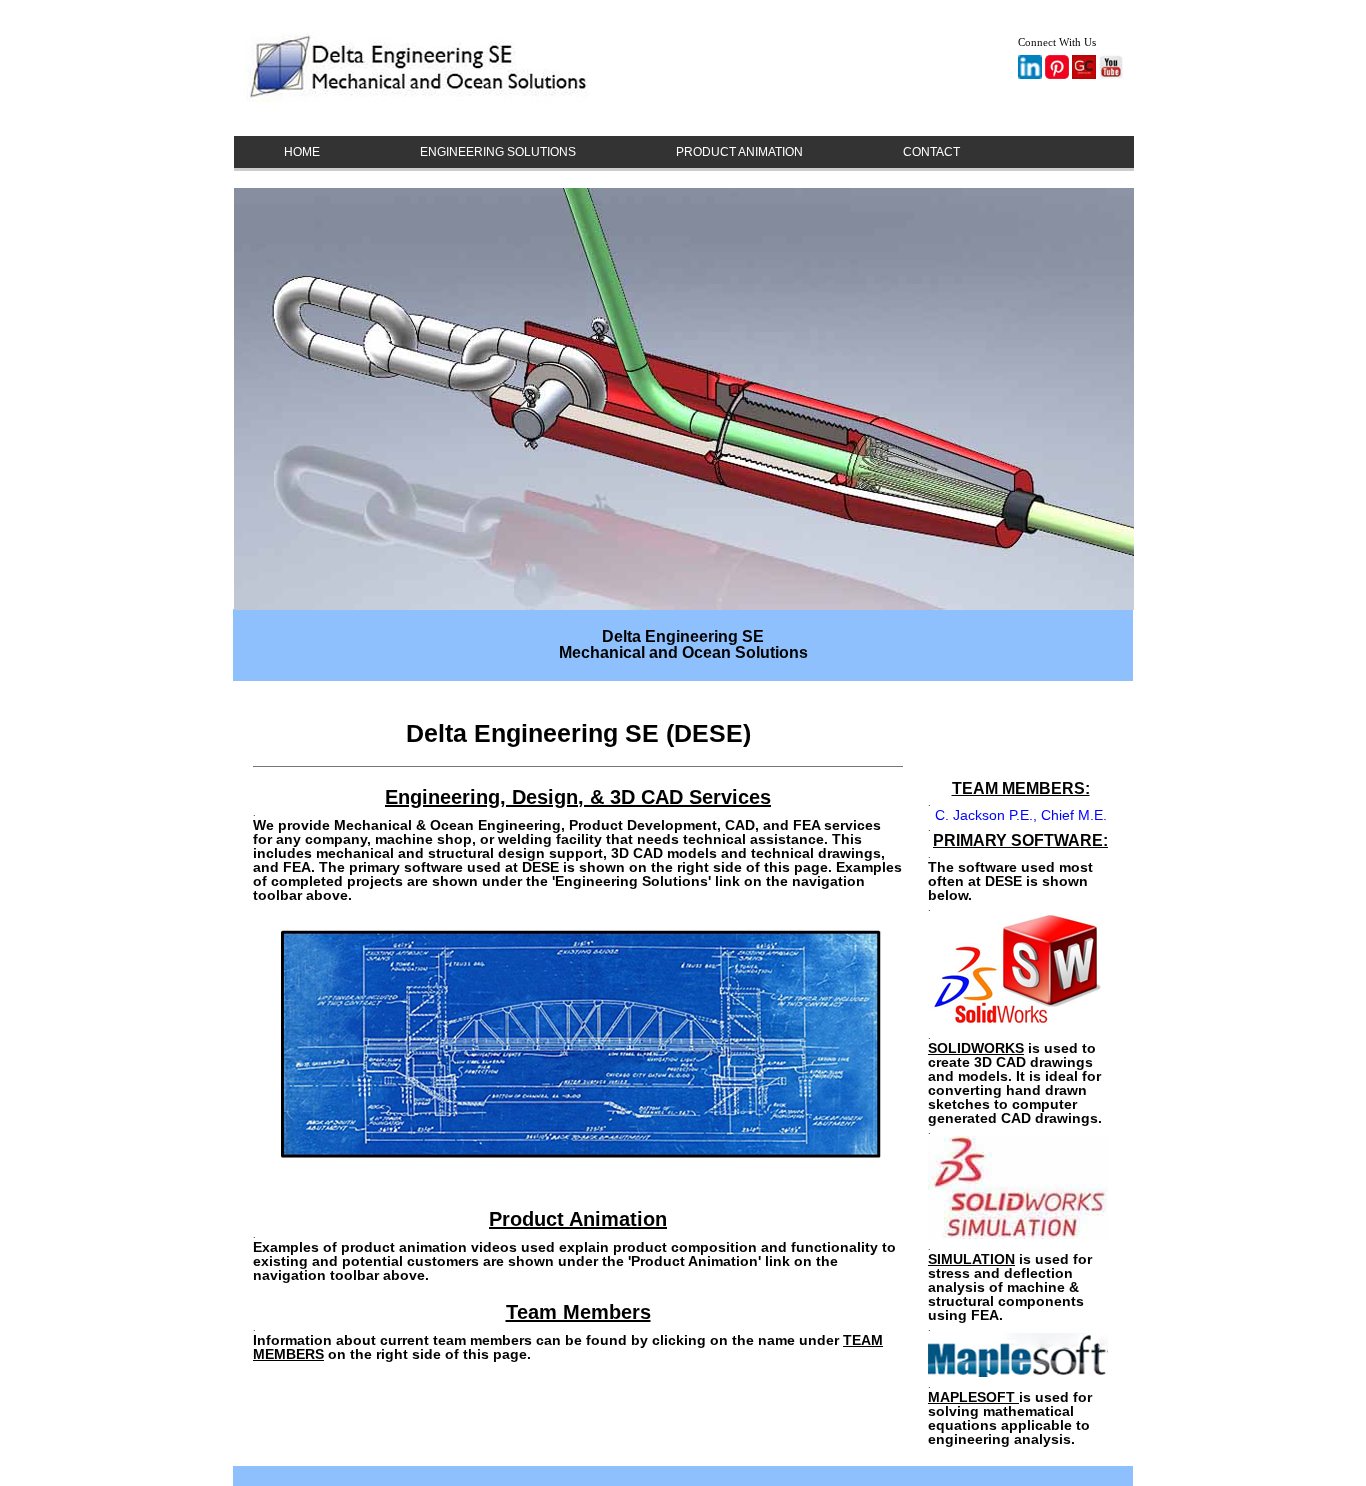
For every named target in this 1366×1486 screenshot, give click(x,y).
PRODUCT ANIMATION (739, 152)
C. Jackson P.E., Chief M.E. (1021, 815)
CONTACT (931, 152)
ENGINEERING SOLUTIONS (498, 152)
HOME (302, 152)
